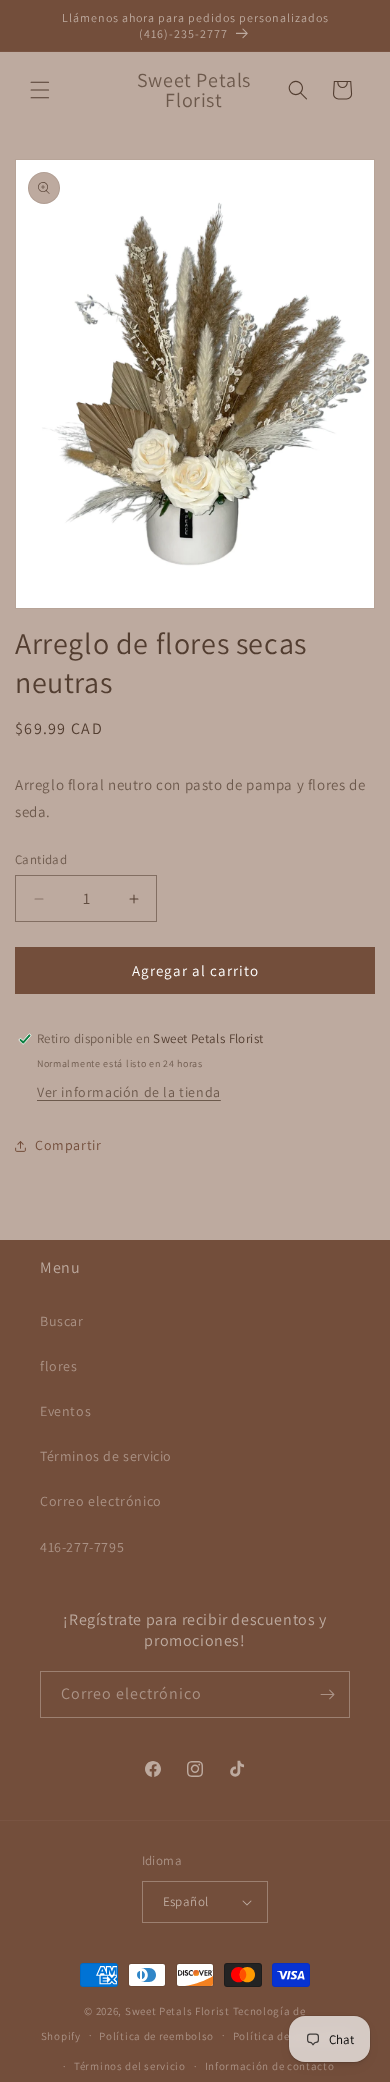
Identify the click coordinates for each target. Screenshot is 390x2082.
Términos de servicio (106, 1456)
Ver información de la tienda (129, 1092)
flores (59, 1366)
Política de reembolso (156, 2036)
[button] (40, 90)
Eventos (65, 1411)
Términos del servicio (130, 2066)
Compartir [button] (68, 1145)
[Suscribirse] (327, 1694)
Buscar (62, 1321)
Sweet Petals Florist (177, 2011)
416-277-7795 (82, 1547)
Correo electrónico (101, 1501)
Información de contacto (270, 2066)
